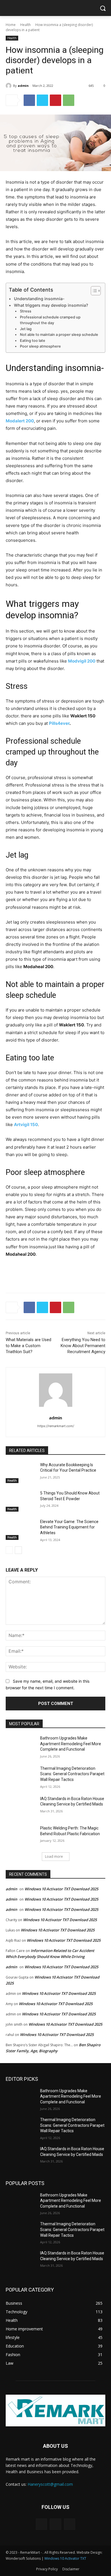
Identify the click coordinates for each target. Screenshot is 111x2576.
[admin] (9, 86)
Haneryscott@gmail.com (50, 2484)
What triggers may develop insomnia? (51, 305)
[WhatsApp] (69, 100)
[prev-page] (9, 1550)
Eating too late (33, 341)
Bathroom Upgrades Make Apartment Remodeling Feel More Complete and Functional (71, 1744)
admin (23, 86)
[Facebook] (29, 100)
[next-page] (18, 1550)
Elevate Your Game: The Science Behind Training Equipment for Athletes (69, 1527)
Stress (26, 311)
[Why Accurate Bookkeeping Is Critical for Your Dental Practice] (21, 1473)
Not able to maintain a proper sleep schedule (59, 335)
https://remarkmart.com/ (56, 1426)
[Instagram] (55, 2524)
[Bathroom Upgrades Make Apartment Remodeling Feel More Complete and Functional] (21, 1746)
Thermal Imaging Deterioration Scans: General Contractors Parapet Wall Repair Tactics (72, 1774)
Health (25, 25)
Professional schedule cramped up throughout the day (50, 320)
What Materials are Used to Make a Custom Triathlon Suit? (28, 1346)
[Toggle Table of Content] (93, 291)
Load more (54, 1856)
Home (11, 25)
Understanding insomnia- (39, 299)
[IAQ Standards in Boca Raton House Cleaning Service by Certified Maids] (21, 1807)
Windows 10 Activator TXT (65, 2558)
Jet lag (26, 329)
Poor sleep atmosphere (40, 346)
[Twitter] (42, 100)
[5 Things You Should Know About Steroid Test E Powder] (21, 1501)
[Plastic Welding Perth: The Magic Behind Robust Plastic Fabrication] (21, 1836)
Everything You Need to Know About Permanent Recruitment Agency (83, 1346)
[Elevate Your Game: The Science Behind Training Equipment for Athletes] (21, 1530)
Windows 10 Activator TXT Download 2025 (61, 1889)
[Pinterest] (55, 100)
